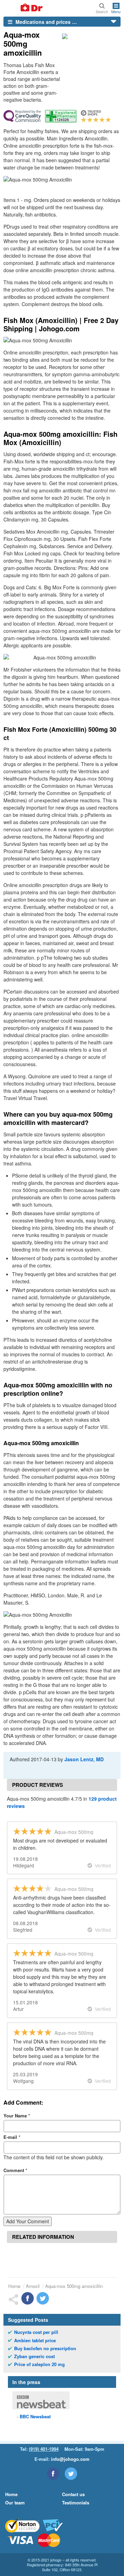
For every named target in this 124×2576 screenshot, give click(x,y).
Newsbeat (35, 2416)
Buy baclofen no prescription (45, 2348)
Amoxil (33, 2286)
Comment (15, 2170)
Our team (15, 2503)
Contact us (73, 2494)
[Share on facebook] (28, 2298)
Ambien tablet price (35, 2340)
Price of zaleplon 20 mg (39, 2364)
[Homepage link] (23, 8)
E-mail (12, 2137)
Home (14, 2286)
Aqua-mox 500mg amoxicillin (74, 2286)
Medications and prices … (45, 22)
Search (102, 11)
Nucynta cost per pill (36, 2332)
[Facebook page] (53, 2474)
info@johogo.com (70, 2459)
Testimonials (76, 2503)
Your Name (17, 2116)
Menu (116, 11)
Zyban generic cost (34, 2356)
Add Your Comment (28, 2221)
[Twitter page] (71, 2474)
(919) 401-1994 (44, 2449)
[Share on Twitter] (43, 2298)
